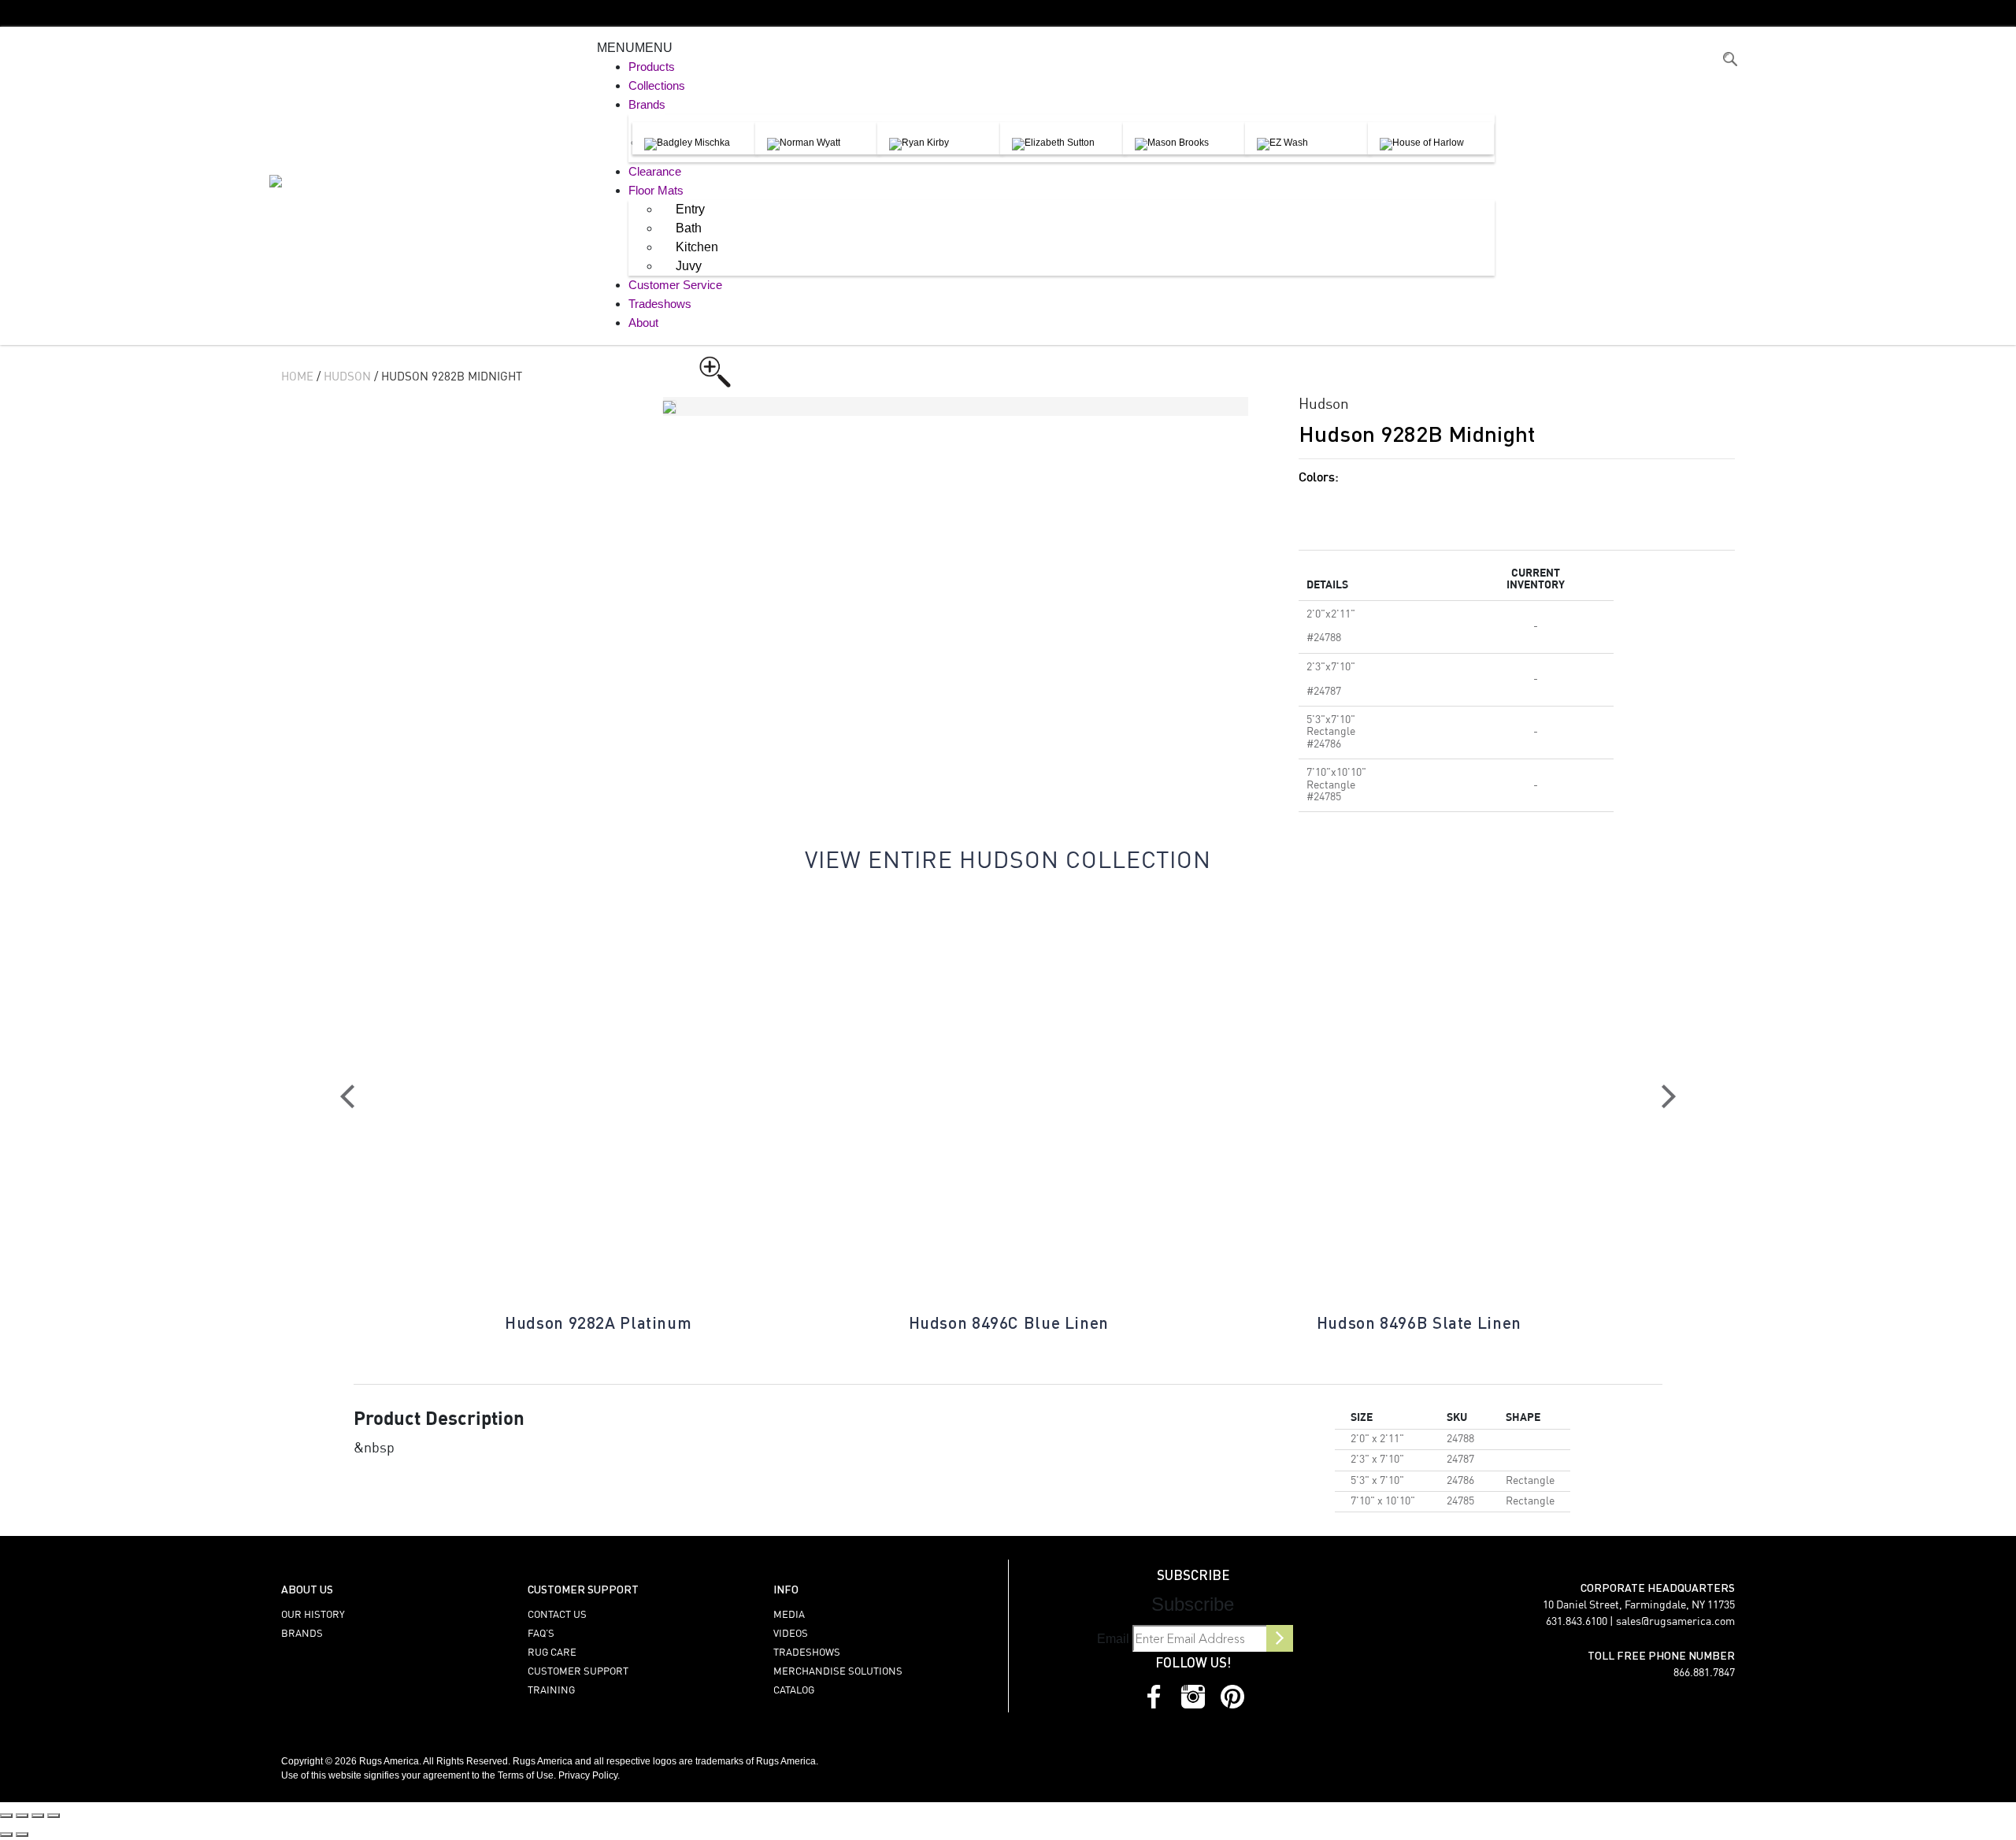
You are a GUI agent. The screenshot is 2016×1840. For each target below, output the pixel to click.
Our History (313, 1615)
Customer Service (675, 285)
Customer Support (578, 1672)
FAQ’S (541, 1634)
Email (1113, 1639)
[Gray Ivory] (1456, 506)
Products (652, 67)
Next (1669, 1096)
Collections (657, 85)
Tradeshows (660, 304)
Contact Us (557, 1615)
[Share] (38, 1816)
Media (789, 1615)
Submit (1280, 1638)
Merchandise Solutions (838, 1672)
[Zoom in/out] (6, 1816)
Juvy (689, 266)
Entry (690, 209)
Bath (689, 228)
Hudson (347, 377)
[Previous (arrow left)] (6, 1834)
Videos (791, 1634)
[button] (635, 48)
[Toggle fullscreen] (22, 1816)
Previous (347, 1096)
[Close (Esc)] (54, 1816)
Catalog (794, 1691)
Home (297, 377)
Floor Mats (656, 190)
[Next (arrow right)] (22, 1834)
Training (551, 1691)
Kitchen (697, 247)
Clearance (655, 171)
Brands (647, 104)
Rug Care (552, 1653)
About (643, 323)
